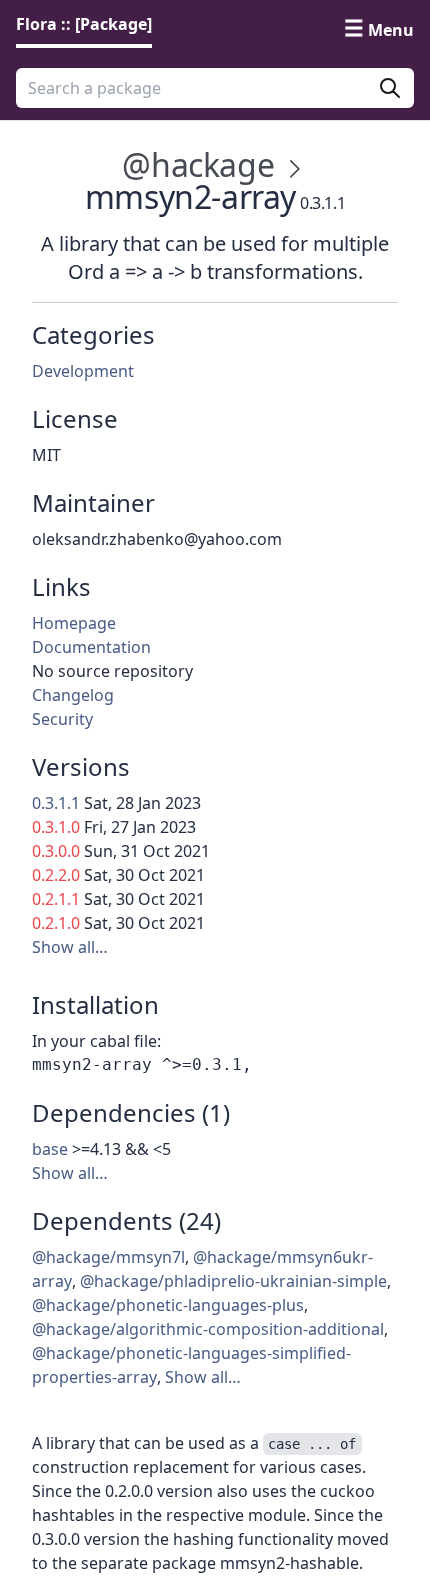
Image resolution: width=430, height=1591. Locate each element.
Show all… (70, 947)
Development (83, 371)
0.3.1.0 (56, 827)
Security (62, 719)
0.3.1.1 (56, 803)
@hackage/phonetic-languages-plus (168, 1305)
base (50, 1149)
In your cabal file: (96, 1041)
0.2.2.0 (56, 875)
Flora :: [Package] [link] (84, 24)
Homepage (74, 623)
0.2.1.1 (56, 899)
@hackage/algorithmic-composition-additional (208, 1329)
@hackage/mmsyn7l (108, 1257)
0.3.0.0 (56, 851)
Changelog (73, 695)
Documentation (91, 647)
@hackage (198, 164)
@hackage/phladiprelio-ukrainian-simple (233, 1281)
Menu (391, 30)
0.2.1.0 (56, 923)
